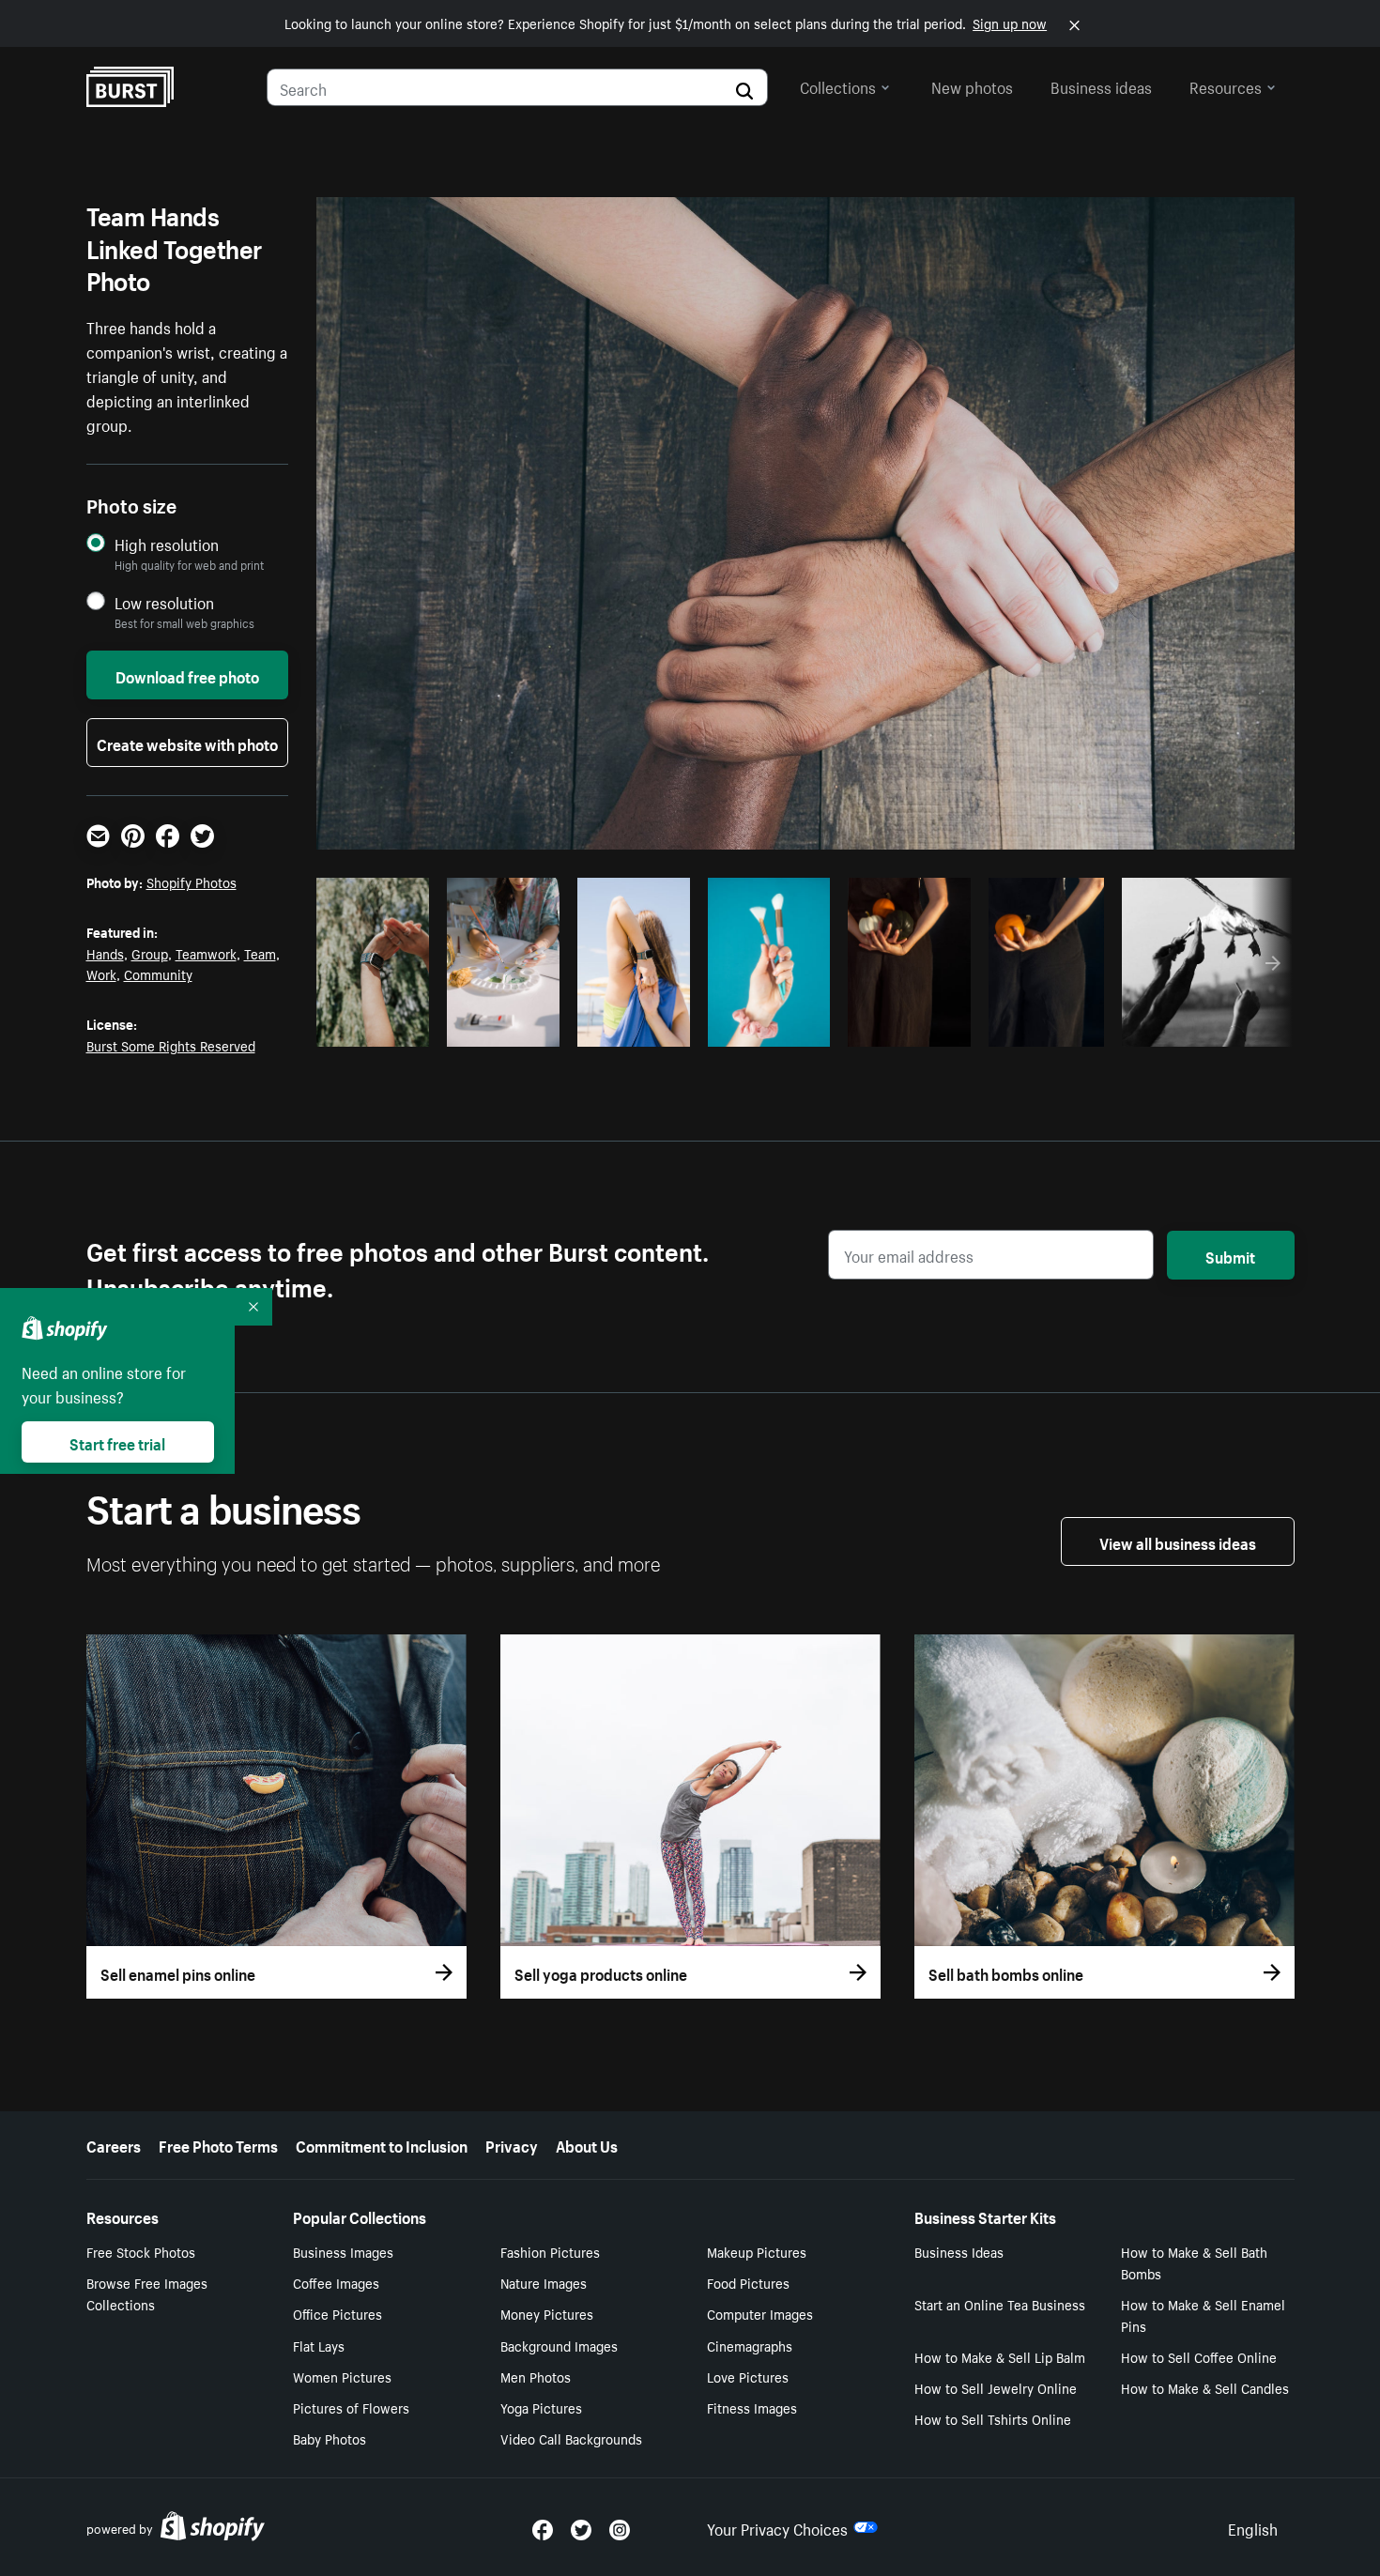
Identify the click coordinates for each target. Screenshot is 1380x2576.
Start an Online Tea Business (1000, 2304)
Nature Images (544, 2282)
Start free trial (117, 1442)
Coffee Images (336, 2282)
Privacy (512, 2144)
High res (706, 1027)
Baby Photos (330, 2438)
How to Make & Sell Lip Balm (1000, 2356)
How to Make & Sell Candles (1205, 2387)
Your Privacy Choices (777, 2527)
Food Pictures (748, 2282)
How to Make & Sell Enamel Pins (1203, 2315)
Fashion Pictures (550, 2251)
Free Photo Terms (218, 2144)
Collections (838, 85)
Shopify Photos (192, 882)
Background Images (559, 2345)
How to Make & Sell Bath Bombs (1194, 2262)
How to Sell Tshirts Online (993, 2418)
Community (158, 974)
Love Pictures (748, 2376)
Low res (379, 1027)
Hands (105, 953)
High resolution (167, 544)
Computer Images (760, 2313)
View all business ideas (1178, 1541)
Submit (1230, 1255)
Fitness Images (752, 2407)
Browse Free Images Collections (147, 2293)
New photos (972, 85)
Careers (114, 2144)
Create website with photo (187, 743)
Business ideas (1101, 85)
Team (260, 953)
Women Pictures (342, 2376)
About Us (587, 2144)
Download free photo (187, 675)
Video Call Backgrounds (571, 2438)
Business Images (343, 2251)
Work (101, 974)
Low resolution (164, 602)
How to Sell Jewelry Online (996, 2387)
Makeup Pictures (757, 2251)
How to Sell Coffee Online (1199, 2356)
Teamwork (206, 953)
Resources (1226, 85)
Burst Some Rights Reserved (171, 1045)
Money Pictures (547, 2313)
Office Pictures (337, 2313)
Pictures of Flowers (351, 2407)
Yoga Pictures (541, 2407)
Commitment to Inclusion (382, 2144)
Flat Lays (319, 2345)
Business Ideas (959, 2251)
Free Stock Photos (141, 2251)
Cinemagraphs (750, 2345)
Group (150, 953)
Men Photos (536, 2376)
